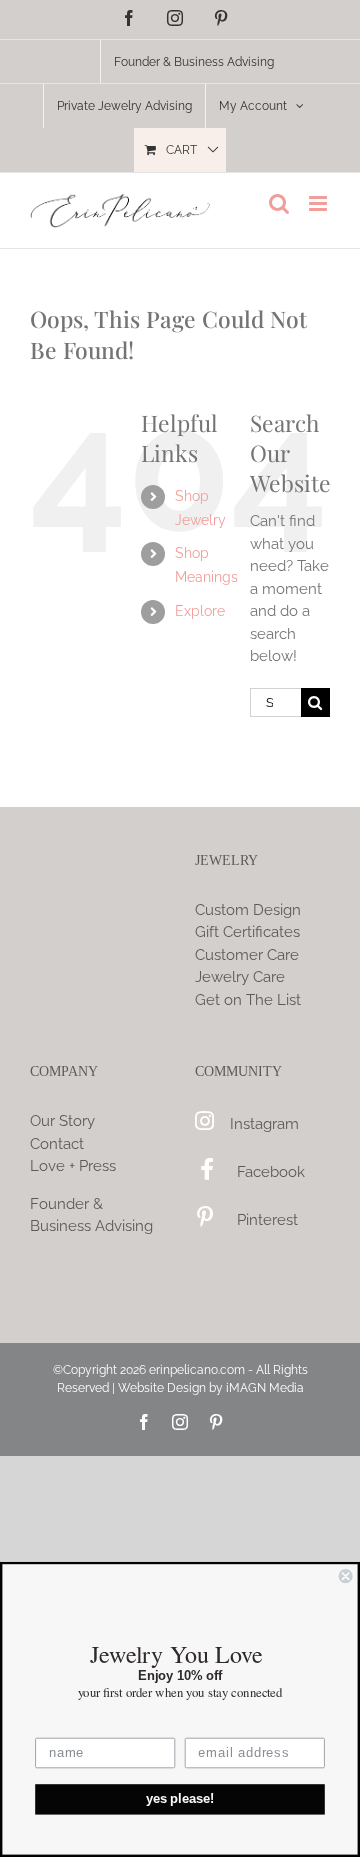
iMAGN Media (265, 1388)
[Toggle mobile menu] (319, 203)
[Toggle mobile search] (279, 203)
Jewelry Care (240, 977)
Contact (57, 1144)
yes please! (180, 1799)
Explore (200, 611)
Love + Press (73, 1166)
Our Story (62, 1121)
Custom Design (248, 910)
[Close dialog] (346, 1576)
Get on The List (248, 1000)
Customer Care (247, 955)
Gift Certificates (247, 932)
